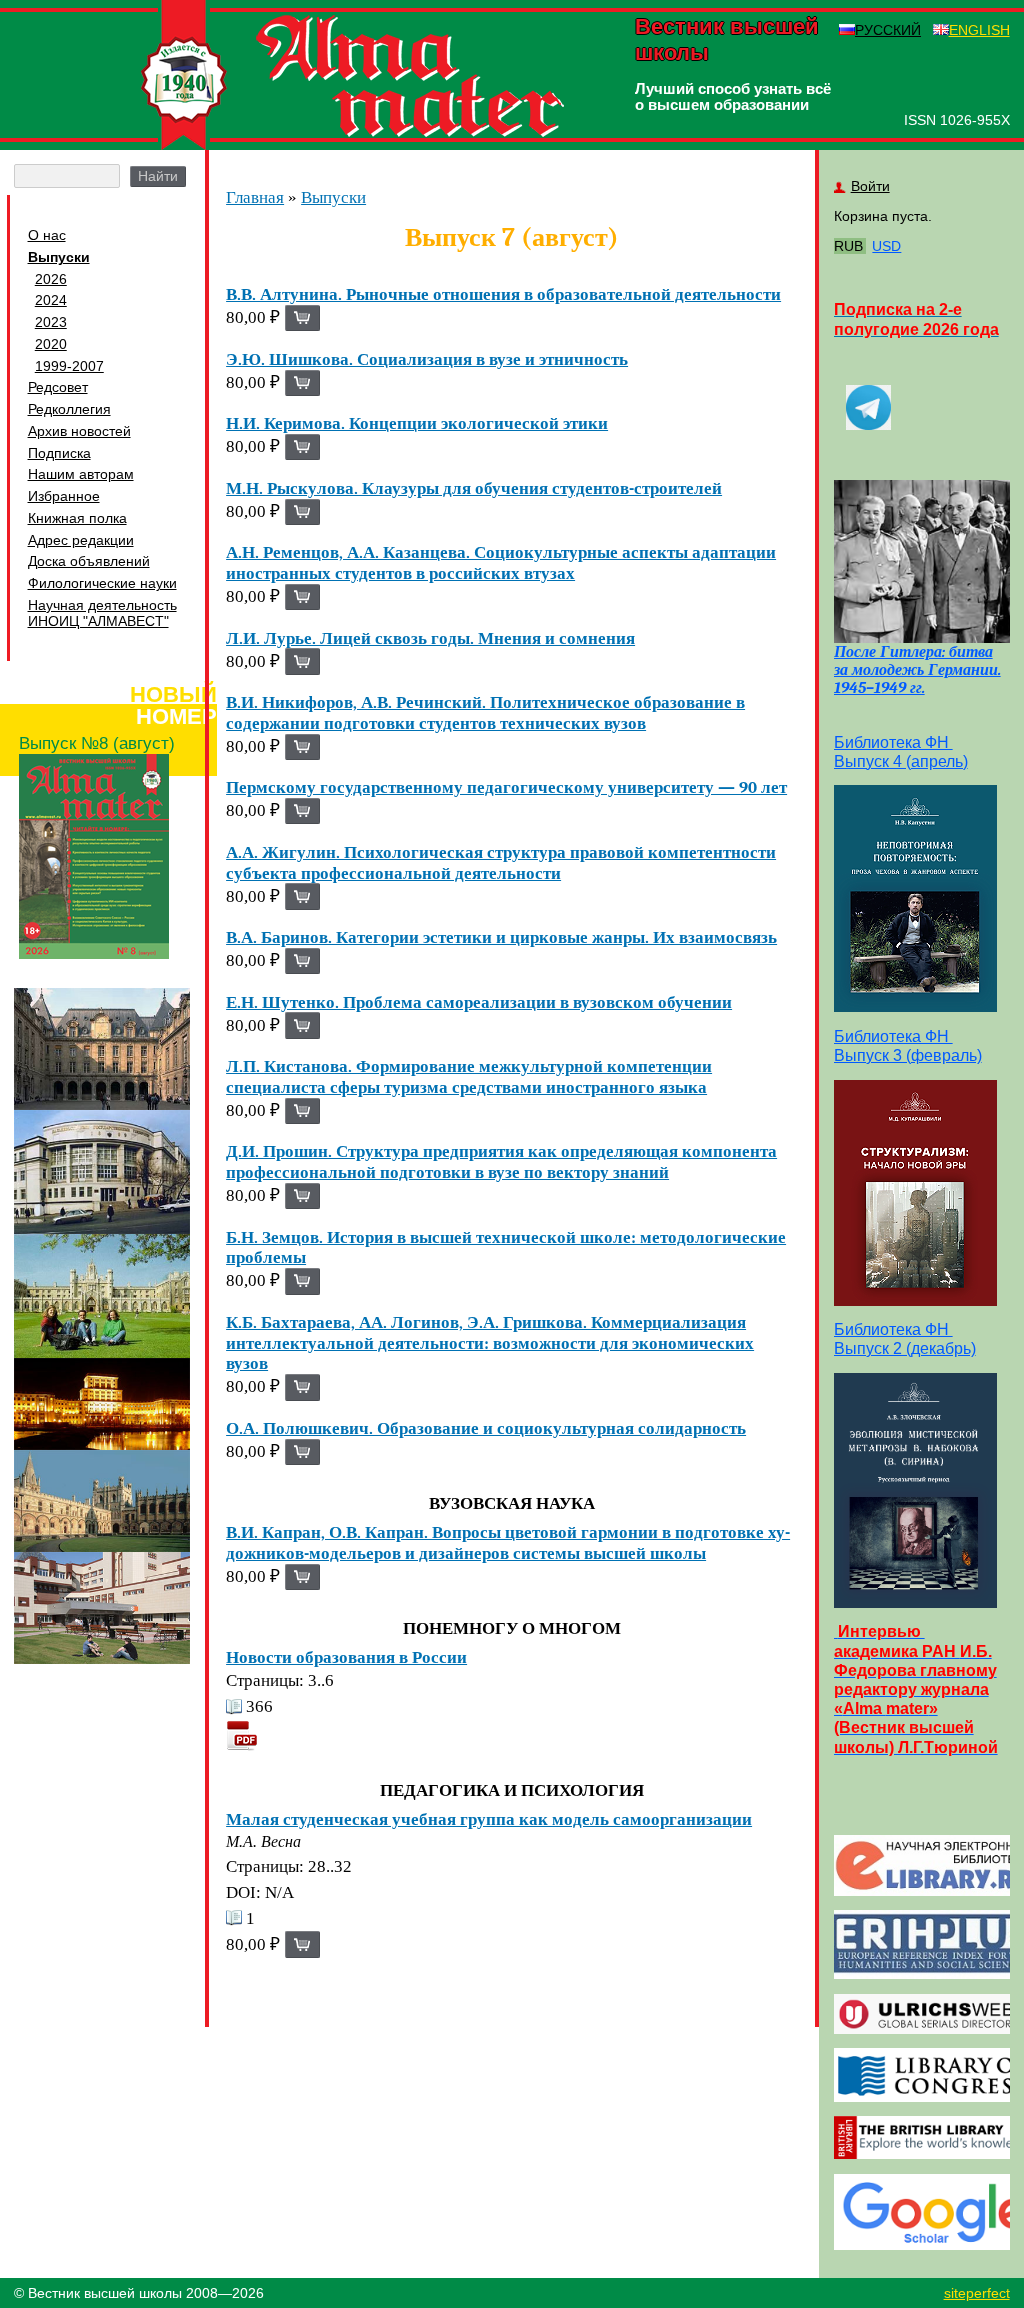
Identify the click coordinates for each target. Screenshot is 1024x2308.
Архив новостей (79, 431)
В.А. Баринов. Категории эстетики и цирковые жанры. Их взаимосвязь (501, 937)
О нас (47, 235)
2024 (51, 300)
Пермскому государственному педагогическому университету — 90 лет (506, 787)
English (979, 30)
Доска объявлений (89, 561)
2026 (51, 279)
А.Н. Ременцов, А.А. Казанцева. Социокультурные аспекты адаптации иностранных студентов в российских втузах (501, 562)
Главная (255, 197)
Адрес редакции (81, 540)
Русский (888, 30)
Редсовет (58, 387)
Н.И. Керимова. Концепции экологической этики (417, 423)
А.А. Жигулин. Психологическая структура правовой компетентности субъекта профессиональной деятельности (501, 862)
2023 (51, 322)
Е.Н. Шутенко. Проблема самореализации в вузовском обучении (479, 1002)
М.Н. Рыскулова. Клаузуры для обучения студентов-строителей (474, 488)
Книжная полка (77, 518)
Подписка (59, 453)
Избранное (64, 496)
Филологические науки (102, 583)
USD (886, 246)
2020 (51, 344)
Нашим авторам (81, 474)
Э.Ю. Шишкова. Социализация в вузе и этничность (427, 359)
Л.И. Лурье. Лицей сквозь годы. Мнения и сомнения (430, 638)
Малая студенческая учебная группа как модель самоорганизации (489, 1819)
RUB (848, 246)
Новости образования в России (346, 1657)
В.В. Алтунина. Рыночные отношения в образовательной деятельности (503, 294)
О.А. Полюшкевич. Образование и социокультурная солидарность (486, 1428)
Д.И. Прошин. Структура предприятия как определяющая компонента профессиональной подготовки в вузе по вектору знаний (501, 1161)
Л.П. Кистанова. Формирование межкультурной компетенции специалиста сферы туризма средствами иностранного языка (469, 1076)
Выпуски (59, 257)
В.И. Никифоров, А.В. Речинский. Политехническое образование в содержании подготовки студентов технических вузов (485, 712)
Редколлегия (69, 409)
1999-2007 (69, 366)
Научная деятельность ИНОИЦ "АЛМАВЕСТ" (102, 613)
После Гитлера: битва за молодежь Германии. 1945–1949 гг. (917, 670)
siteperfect (977, 2293)
